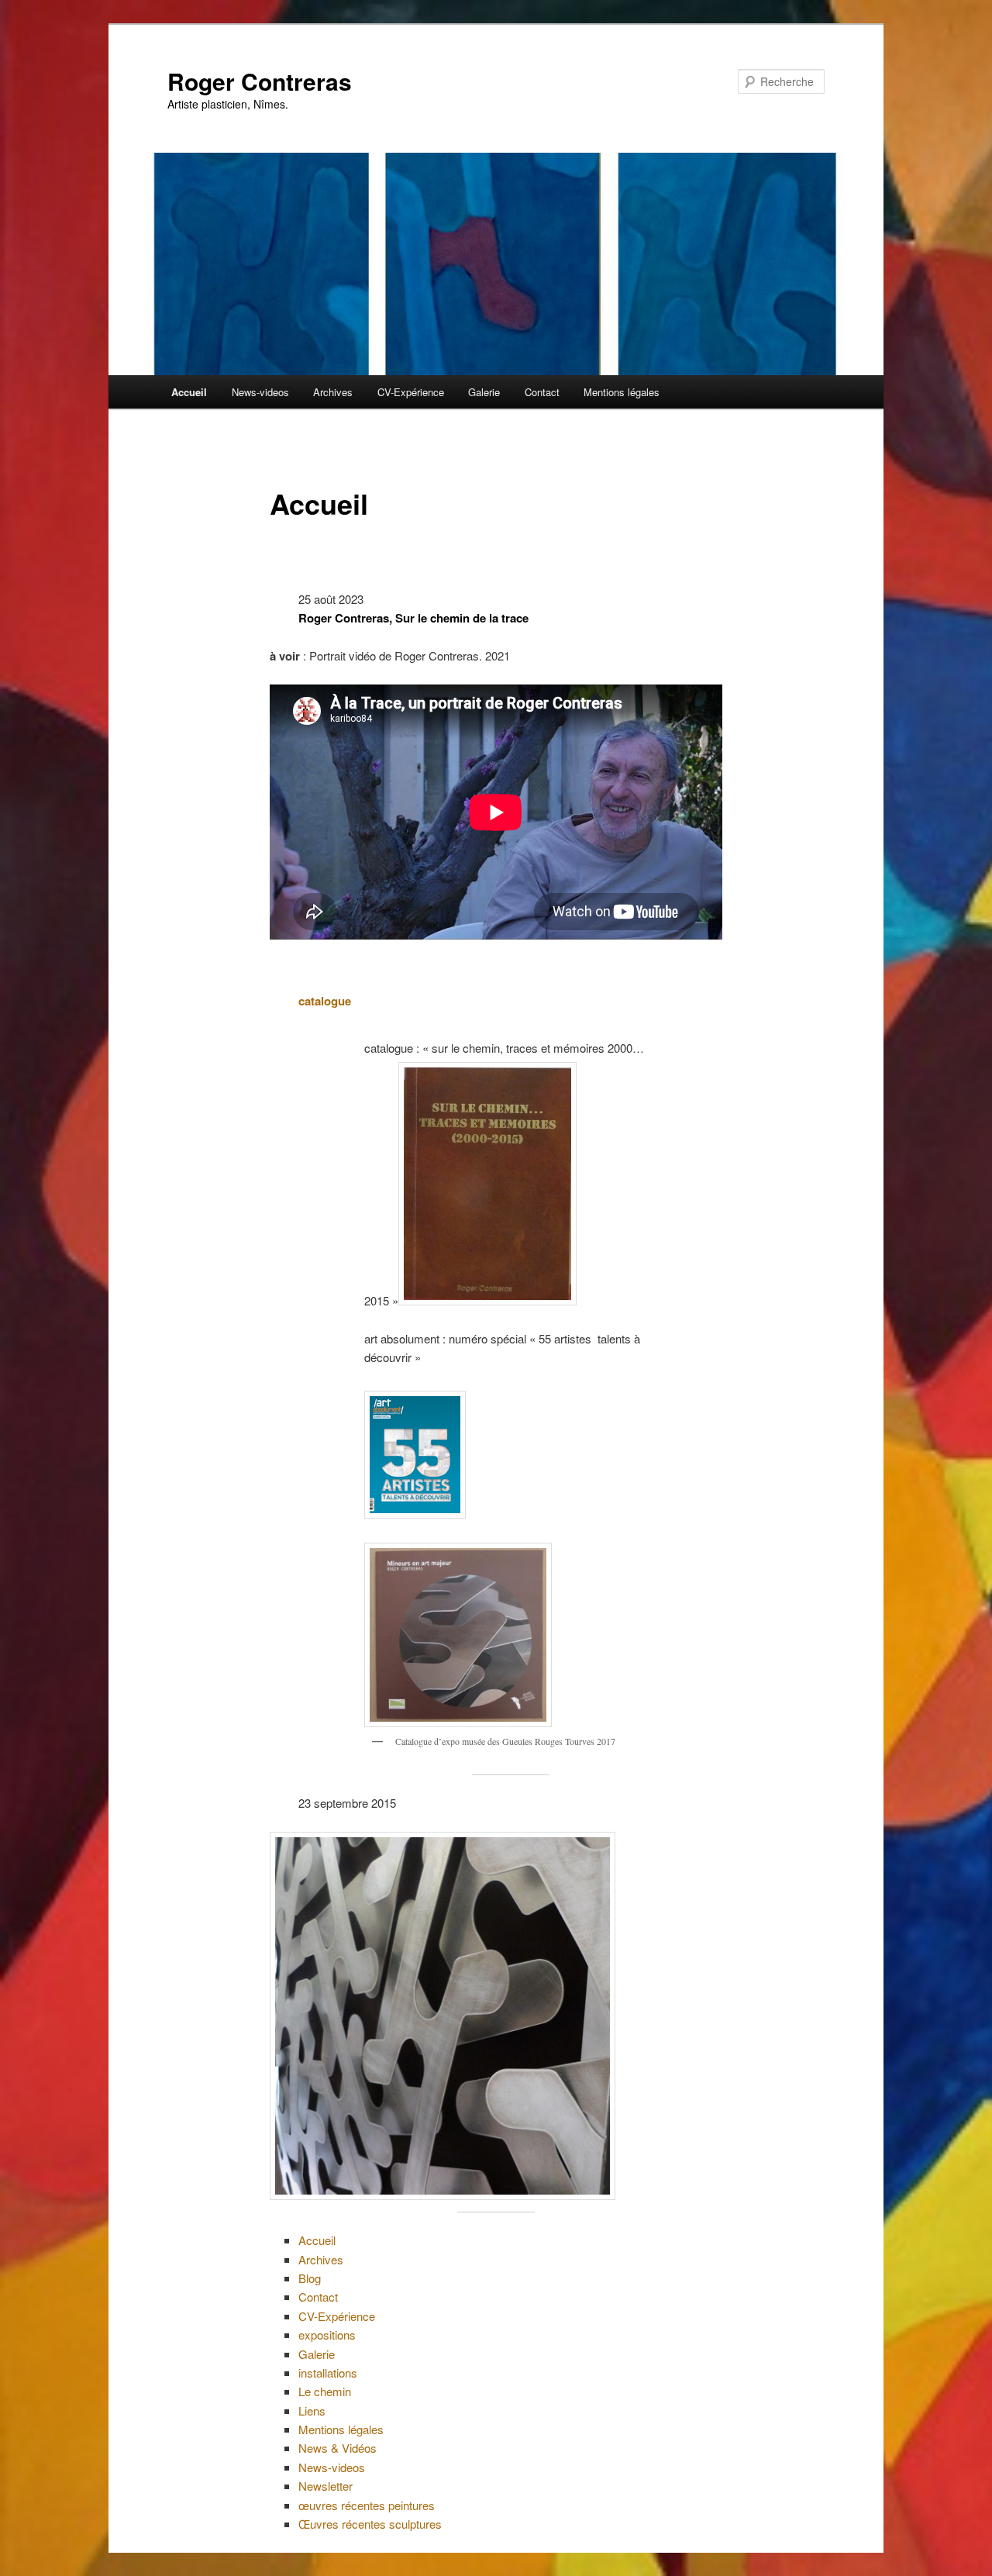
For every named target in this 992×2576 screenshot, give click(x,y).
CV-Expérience (411, 392)
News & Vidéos (338, 2448)
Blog (310, 2278)
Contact (542, 392)
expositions (327, 2335)
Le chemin (325, 2391)
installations (328, 2373)
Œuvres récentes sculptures (370, 2524)
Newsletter (325, 2486)
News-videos (260, 392)
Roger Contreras (260, 81)
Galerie (484, 392)
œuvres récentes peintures (367, 2505)
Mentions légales (622, 392)
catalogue (325, 1001)
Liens (312, 2410)
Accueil (189, 392)
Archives (333, 392)
